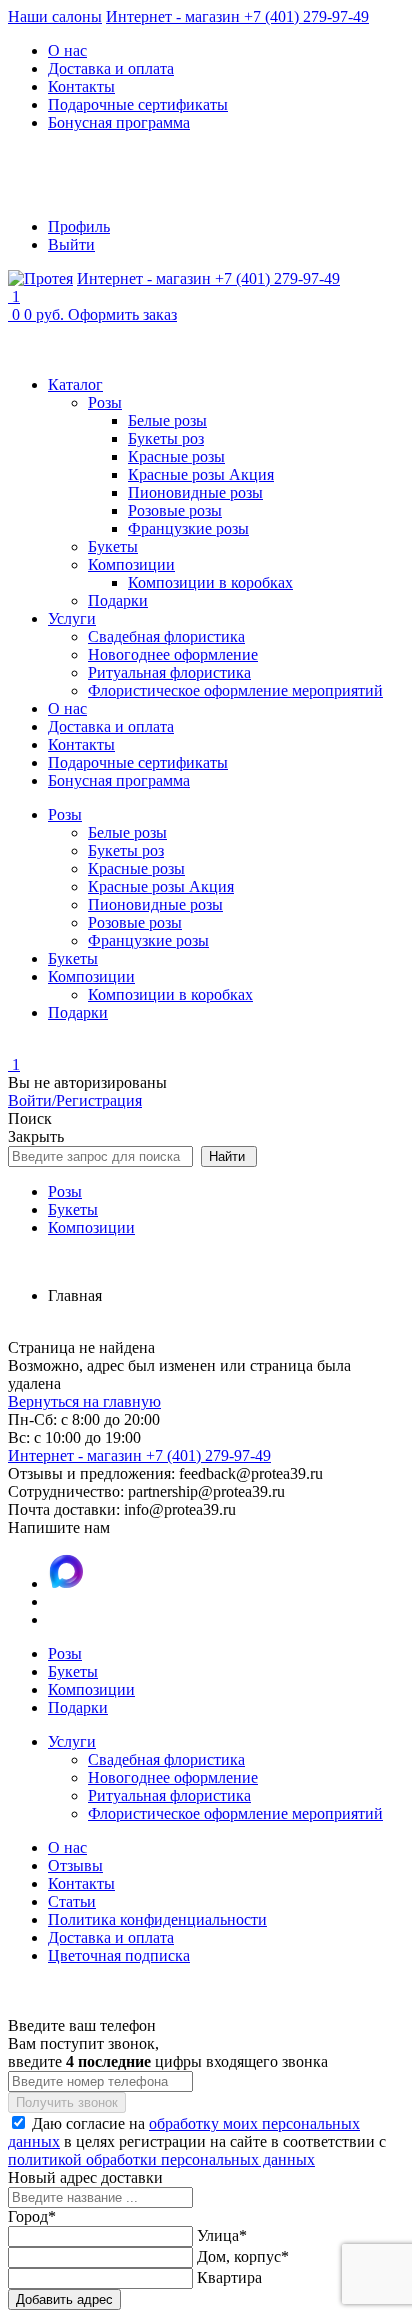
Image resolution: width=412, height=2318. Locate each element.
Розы (105, 402)
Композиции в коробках (210, 582)
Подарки (118, 600)
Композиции (131, 564)
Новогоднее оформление (173, 654)
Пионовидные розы (195, 492)
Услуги (72, 618)
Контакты (81, 86)
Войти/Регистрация (75, 1100)
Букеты (113, 546)
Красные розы (176, 456)
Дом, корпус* (243, 2256)
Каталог (75, 384)
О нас (67, 50)
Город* (32, 2216)
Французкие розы (188, 528)
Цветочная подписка (119, 1955)
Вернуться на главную (84, 1401)
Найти (229, 1156)
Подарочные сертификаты (138, 104)
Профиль (79, 226)
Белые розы (167, 420)
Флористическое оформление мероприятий (235, 690)
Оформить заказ (122, 314)
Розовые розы (175, 510)
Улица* (222, 2235)
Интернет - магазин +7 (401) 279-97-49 (237, 16)
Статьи (72, 1901)
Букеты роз (166, 438)
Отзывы (75, 1865)
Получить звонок (67, 2102)
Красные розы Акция (201, 474)
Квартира (229, 2277)
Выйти (71, 244)
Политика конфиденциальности (157, 1919)
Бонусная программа (119, 122)
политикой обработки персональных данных (161, 2159)
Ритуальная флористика (169, 672)
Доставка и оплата (111, 68)
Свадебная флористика (166, 636)
